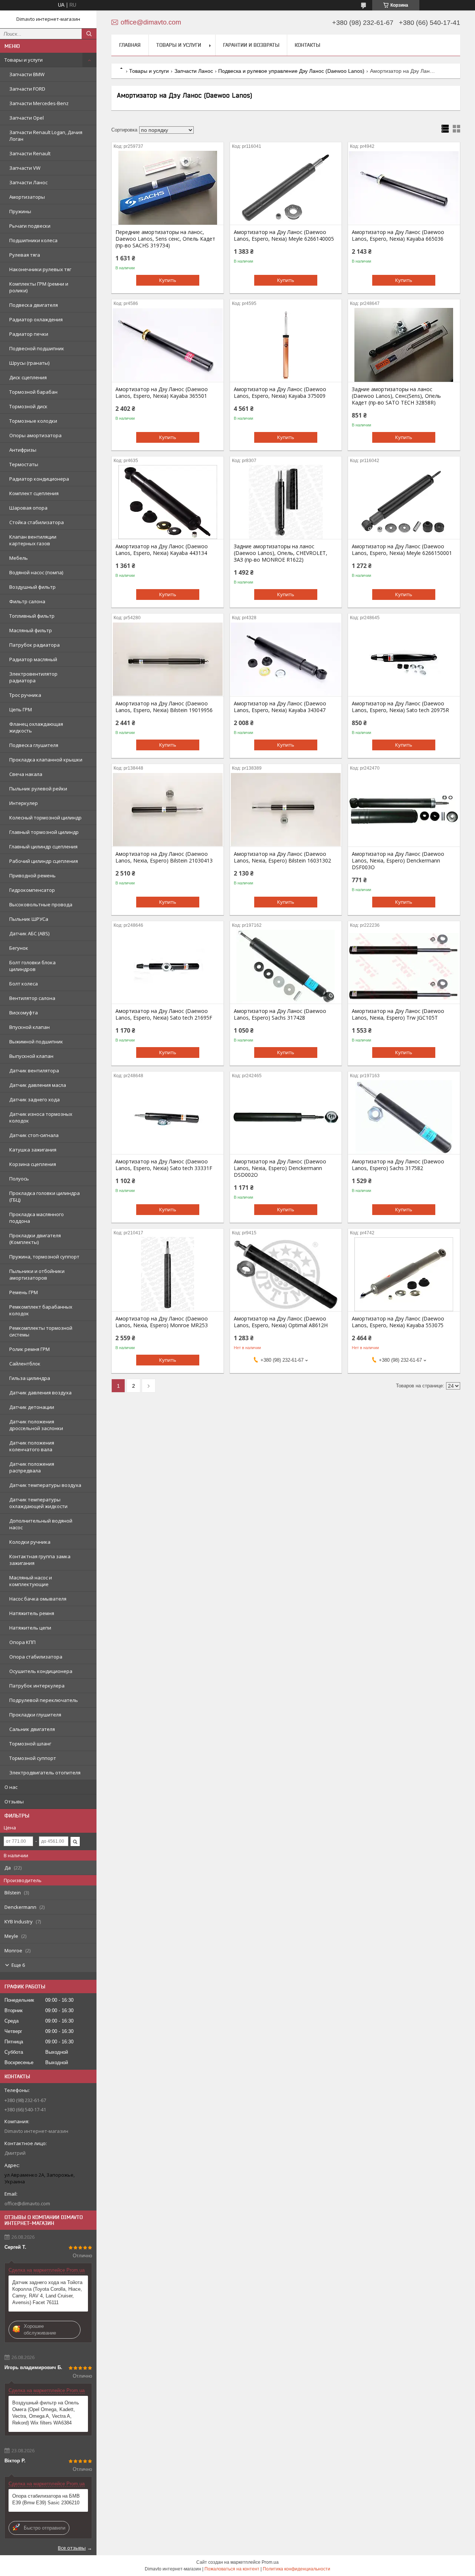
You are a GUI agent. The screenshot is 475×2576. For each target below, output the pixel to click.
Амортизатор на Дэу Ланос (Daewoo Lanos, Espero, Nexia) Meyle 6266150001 (402, 550)
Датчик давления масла (38, 1085)
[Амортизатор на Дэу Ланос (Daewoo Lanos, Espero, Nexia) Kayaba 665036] (404, 188)
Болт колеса (24, 984)
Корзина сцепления (33, 1164)
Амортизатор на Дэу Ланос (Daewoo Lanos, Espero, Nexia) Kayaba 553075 (398, 1322)
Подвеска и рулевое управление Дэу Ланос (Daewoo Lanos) (291, 71)
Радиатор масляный (33, 659)
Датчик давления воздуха (40, 1393)
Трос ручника (25, 695)
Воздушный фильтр (32, 587)
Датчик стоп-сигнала (34, 1135)
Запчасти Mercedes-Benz (39, 103)
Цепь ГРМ (21, 709)
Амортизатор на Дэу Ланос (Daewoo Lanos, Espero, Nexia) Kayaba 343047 (280, 707)
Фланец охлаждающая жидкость (36, 727)
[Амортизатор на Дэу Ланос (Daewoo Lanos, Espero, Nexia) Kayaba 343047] (286, 659)
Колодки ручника (30, 1542)
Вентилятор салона (32, 998)
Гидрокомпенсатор (32, 890)
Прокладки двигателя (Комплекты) (35, 1239)
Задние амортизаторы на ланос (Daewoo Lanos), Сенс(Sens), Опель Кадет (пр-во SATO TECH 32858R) (396, 396)
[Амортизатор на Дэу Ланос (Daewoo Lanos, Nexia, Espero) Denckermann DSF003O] (404, 809)
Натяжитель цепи (30, 1628)
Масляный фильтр (31, 630)
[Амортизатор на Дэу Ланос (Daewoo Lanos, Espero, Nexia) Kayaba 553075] (404, 1274)
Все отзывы (72, 2548)
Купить (168, 280)
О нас (11, 1787)
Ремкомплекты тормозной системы (41, 1331)
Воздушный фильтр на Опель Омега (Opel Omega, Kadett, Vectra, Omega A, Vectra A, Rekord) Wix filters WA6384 (46, 2413)
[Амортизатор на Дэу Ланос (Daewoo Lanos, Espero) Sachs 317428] (286, 967)
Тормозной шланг (30, 1744)
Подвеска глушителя (34, 745)
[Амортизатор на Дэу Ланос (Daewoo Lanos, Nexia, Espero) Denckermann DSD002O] (286, 1117)
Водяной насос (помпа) (36, 572)
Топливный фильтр (32, 616)
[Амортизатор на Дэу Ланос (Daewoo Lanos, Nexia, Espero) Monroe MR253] (168, 1274)
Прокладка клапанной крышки (46, 760)
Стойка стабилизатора (37, 522)
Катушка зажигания (33, 1150)
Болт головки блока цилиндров (32, 966)
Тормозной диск (28, 406)
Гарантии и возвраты (251, 45)
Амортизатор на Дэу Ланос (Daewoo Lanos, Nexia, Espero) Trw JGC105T (398, 1014)
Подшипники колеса (33, 240)
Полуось (19, 1179)
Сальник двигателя (32, 1729)
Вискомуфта (24, 1013)
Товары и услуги (24, 60)
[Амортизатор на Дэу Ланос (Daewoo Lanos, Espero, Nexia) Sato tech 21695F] (168, 967)
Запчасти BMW (27, 74)
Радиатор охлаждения (36, 319)
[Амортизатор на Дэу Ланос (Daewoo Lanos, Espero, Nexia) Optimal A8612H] (286, 1274)
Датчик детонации (32, 1407)
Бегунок (19, 948)
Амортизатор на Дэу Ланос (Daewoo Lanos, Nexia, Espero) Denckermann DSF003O (398, 861)
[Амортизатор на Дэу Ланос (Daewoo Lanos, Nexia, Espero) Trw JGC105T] (404, 967)
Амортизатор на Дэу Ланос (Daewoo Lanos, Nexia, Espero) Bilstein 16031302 (282, 857)
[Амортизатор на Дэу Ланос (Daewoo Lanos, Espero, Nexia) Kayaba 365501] (168, 345)
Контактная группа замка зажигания (40, 1560)
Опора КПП (22, 1642)
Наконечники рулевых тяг (40, 269)
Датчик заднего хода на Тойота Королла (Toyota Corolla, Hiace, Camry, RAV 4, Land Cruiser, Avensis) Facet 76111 (47, 2292)
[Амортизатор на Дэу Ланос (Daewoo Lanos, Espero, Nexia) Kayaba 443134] (168, 502)
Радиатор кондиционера (39, 479)
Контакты (307, 45)
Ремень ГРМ (24, 1292)
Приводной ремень (32, 876)
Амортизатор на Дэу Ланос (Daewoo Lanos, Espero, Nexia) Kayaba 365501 (162, 393)
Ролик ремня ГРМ (30, 1349)
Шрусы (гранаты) (29, 363)
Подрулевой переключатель (44, 1700)
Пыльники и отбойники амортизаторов (37, 1274)
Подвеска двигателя (34, 305)
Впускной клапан (30, 1027)
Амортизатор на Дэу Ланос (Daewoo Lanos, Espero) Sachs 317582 (398, 1165)
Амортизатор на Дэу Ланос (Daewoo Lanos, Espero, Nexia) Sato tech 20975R (400, 707)
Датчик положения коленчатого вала (32, 1446)
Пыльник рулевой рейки (38, 789)
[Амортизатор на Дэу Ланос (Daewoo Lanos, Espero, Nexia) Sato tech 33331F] (168, 1117)
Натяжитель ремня (32, 1613)
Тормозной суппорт (33, 1758)
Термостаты (24, 464)
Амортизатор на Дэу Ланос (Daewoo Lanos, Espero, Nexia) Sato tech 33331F (164, 1165)
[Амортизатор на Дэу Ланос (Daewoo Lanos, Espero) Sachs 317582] (404, 1117)
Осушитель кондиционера (41, 1671)
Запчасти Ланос (28, 182)
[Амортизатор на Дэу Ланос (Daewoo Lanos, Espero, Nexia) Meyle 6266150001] (404, 502)
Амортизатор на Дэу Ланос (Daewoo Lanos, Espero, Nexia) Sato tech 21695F (164, 1014)
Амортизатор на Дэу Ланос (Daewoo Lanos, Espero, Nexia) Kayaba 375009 (280, 393)
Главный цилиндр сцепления (43, 847)
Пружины (20, 211)
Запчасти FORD (27, 89)
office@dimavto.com (27, 2203)
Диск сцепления (28, 377)
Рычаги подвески (30, 226)
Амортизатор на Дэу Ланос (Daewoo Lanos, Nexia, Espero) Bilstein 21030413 (164, 857)
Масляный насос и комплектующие (31, 1581)
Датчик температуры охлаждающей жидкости (38, 1503)
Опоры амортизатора (35, 435)
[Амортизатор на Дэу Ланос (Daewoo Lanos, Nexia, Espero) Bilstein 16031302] (286, 809)
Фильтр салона (27, 601)
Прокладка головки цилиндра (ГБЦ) (45, 1196)
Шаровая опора (28, 508)
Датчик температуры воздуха (45, 1485)
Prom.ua (270, 2562)
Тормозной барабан (33, 392)
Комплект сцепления (34, 493)
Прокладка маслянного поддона (37, 1218)
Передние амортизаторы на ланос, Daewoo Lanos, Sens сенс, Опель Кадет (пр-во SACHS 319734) (165, 239)
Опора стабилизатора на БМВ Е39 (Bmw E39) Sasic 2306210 (46, 2499)
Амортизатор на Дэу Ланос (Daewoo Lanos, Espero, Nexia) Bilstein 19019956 (164, 707)
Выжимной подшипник (36, 1042)
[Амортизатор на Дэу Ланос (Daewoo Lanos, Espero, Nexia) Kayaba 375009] (286, 345)
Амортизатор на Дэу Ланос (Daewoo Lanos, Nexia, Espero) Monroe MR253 (162, 1322)
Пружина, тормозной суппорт (44, 1257)
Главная (130, 45)
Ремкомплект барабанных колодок (41, 1310)
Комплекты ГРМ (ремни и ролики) (39, 287)
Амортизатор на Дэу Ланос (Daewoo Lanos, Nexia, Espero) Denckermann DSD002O (280, 1168)
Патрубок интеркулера (37, 1686)
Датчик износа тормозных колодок (41, 1117)
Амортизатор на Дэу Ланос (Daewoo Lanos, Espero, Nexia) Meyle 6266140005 (284, 235)
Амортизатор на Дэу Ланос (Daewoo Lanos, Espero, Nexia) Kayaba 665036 (398, 235)
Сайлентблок (25, 1364)
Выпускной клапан (31, 1056)
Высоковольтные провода (41, 904)
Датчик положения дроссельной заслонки (36, 1425)
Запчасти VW (25, 168)
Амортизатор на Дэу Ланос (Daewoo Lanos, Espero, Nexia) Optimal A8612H (281, 1322)
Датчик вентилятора (34, 1071)
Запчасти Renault (30, 153)
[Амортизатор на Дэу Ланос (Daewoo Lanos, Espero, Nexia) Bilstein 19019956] (168, 659)
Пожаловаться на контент (232, 2569)
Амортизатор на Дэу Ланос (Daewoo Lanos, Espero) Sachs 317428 (280, 1014)
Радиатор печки (29, 334)
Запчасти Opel (27, 118)
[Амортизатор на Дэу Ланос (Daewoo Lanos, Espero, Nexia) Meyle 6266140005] (286, 188)
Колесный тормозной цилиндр (45, 818)
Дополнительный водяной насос (41, 1524)
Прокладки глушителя (35, 1715)
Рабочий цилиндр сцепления (44, 861)
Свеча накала (26, 774)
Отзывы (14, 1802)
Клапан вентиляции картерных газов (33, 540)
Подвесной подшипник (37, 348)
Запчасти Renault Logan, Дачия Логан (46, 136)
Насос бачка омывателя (38, 1599)
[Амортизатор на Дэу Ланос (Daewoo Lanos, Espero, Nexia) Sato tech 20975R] (404, 659)
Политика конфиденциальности (297, 2569)
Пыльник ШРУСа (29, 919)
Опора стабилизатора (36, 1657)
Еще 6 (18, 1965)
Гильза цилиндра (30, 1378)
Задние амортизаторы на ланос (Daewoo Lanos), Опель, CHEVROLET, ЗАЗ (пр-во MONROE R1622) (281, 553)
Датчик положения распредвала (32, 1467)
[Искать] (89, 34)
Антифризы (23, 450)
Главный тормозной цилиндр (44, 832)
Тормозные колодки (33, 421)
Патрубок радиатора (35, 645)
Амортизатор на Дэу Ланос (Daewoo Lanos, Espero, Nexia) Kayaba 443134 (162, 550)
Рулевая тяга (25, 255)
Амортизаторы (27, 197)
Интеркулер (24, 803)
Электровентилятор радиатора (33, 677)
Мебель (19, 558)
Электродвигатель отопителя (45, 1773)
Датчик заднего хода (35, 1099)
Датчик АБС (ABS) (29, 933)
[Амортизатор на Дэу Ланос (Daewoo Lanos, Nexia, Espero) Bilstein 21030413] (168, 809)
